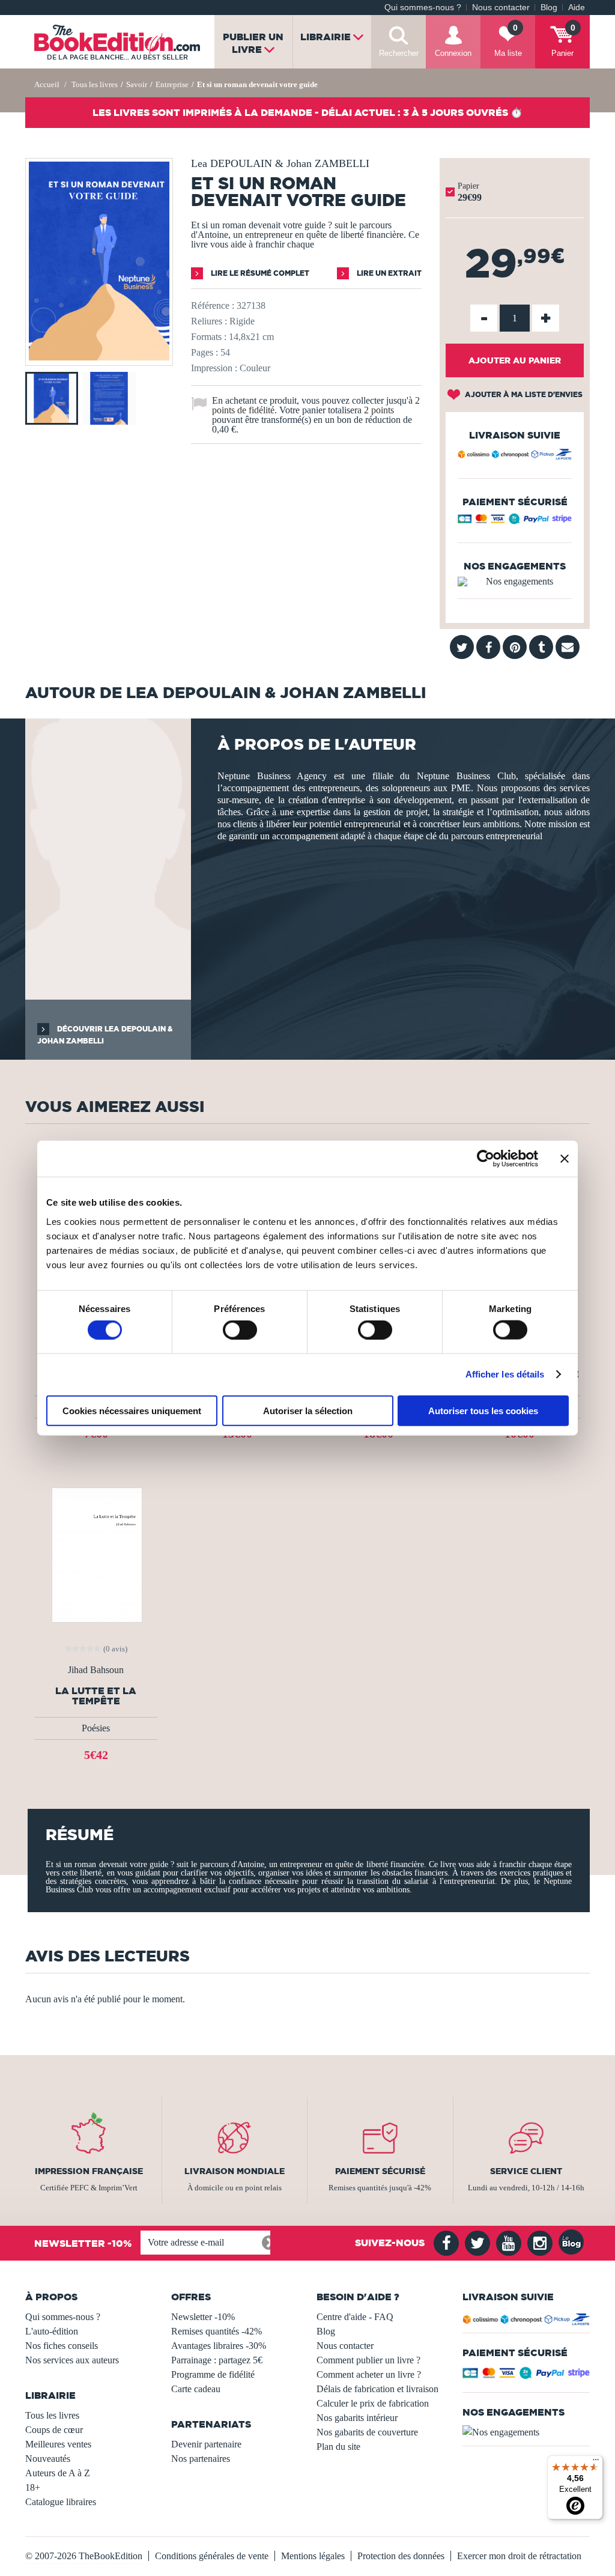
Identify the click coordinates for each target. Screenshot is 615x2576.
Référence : (213, 305)
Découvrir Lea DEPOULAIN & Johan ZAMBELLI (105, 1035)
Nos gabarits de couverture (367, 2432)
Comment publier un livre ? (368, 2360)
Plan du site (338, 2447)
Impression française (89, 2171)
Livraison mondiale (235, 2171)
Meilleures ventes (58, 2444)
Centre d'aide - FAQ (355, 2317)
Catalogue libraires (61, 2502)
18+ (33, 2487)
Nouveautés (48, 2459)
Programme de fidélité (213, 2374)
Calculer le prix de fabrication (373, 2403)
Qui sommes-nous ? (423, 8)
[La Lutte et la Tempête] (96, 1554)
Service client (526, 2171)
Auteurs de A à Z (58, 2473)
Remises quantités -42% (217, 2331)
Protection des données (401, 2556)
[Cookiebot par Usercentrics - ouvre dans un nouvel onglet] (486, 1159)
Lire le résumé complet (259, 273)
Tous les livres (52, 2415)
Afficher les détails (505, 1374)
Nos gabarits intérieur (357, 2418)
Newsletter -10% (203, 2317)
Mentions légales (313, 2556)
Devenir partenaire (206, 2444)
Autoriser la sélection (308, 1410)
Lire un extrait (388, 273)
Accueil (47, 84)
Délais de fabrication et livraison (377, 2389)
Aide (577, 8)
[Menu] (596, 2462)
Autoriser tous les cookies (483, 1410)
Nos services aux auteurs (72, 2360)
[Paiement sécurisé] (515, 521)
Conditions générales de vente (212, 2556)
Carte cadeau (196, 2389)
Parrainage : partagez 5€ (217, 2360)
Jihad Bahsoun (96, 1670)
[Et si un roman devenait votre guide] (99, 357)
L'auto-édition (52, 2331)
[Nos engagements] (515, 582)
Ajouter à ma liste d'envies (523, 394)
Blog (549, 8)
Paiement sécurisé (380, 2171)
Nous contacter (501, 8)
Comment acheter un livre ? (369, 2374)
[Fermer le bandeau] (565, 1159)
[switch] (240, 1330)
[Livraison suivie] (515, 456)
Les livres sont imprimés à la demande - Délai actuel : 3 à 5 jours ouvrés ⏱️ (307, 112)
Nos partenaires (201, 2459)
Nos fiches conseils (62, 2346)
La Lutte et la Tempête (96, 1696)
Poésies (96, 1728)
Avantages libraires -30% (219, 2346)
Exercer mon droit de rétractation (519, 2556)
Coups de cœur (54, 2430)
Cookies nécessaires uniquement (132, 1410)
